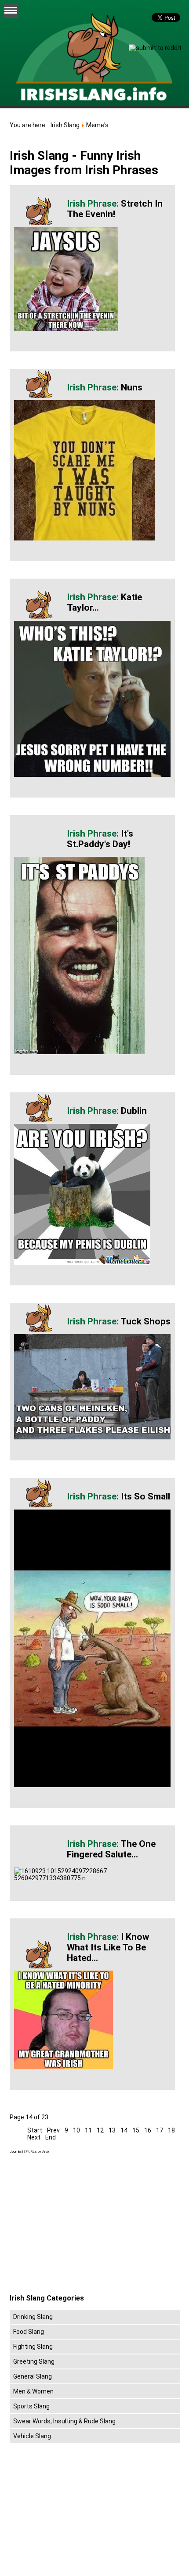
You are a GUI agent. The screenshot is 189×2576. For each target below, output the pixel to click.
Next (34, 2137)
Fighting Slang (33, 2347)
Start (35, 2130)
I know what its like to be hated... (108, 1947)
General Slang (33, 2376)
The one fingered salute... (111, 1849)
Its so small (145, 1496)
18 (171, 2130)
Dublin (134, 1111)
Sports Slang (31, 2406)
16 (148, 2130)
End (51, 2137)
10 (76, 2130)
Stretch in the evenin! (115, 209)
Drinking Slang (33, 2317)
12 (100, 2130)
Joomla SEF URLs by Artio (29, 2152)
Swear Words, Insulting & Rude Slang (64, 2421)
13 (112, 2130)
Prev (53, 2130)
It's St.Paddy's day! (100, 839)
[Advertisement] (84, 2224)
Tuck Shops (145, 1321)
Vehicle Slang (32, 2436)
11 (88, 2130)
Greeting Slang (34, 2361)
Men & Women (33, 2391)
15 (136, 2130)
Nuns (132, 387)
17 (160, 2130)
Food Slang (29, 2332)
